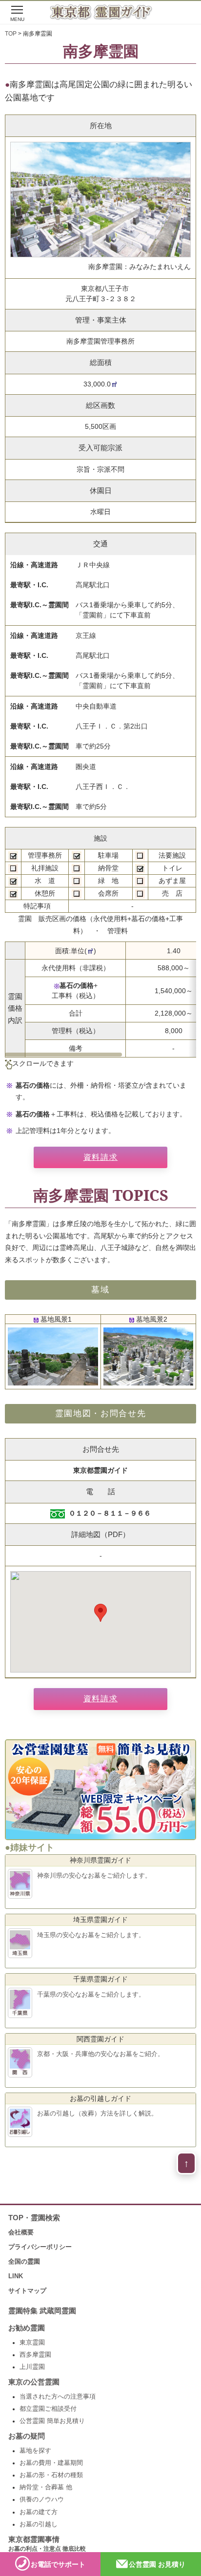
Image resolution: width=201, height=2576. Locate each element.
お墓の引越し (39, 2524)
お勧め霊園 (27, 2328)
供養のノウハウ (42, 2499)
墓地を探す (35, 2451)
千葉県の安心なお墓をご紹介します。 (91, 1994)
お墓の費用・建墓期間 (51, 2463)
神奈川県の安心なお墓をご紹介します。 (94, 1875)
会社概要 (21, 2232)
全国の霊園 (24, 2261)
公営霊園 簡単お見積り (52, 2421)
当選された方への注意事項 (58, 2397)
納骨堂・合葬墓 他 (46, 2487)
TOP (11, 34)
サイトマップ (27, 2291)
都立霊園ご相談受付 (48, 2409)
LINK (16, 2276)
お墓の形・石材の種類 (51, 2475)
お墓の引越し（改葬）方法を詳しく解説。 (97, 2113)
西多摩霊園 (35, 2355)
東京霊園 (32, 2343)
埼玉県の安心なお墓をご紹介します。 (91, 1935)
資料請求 (100, 1157)
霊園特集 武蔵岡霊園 (42, 2311)
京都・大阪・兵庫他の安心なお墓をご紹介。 (100, 2054)
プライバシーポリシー (40, 2247)
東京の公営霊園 (34, 2382)
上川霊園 (32, 2367)
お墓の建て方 (39, 2512)
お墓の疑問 (27, 2436)
